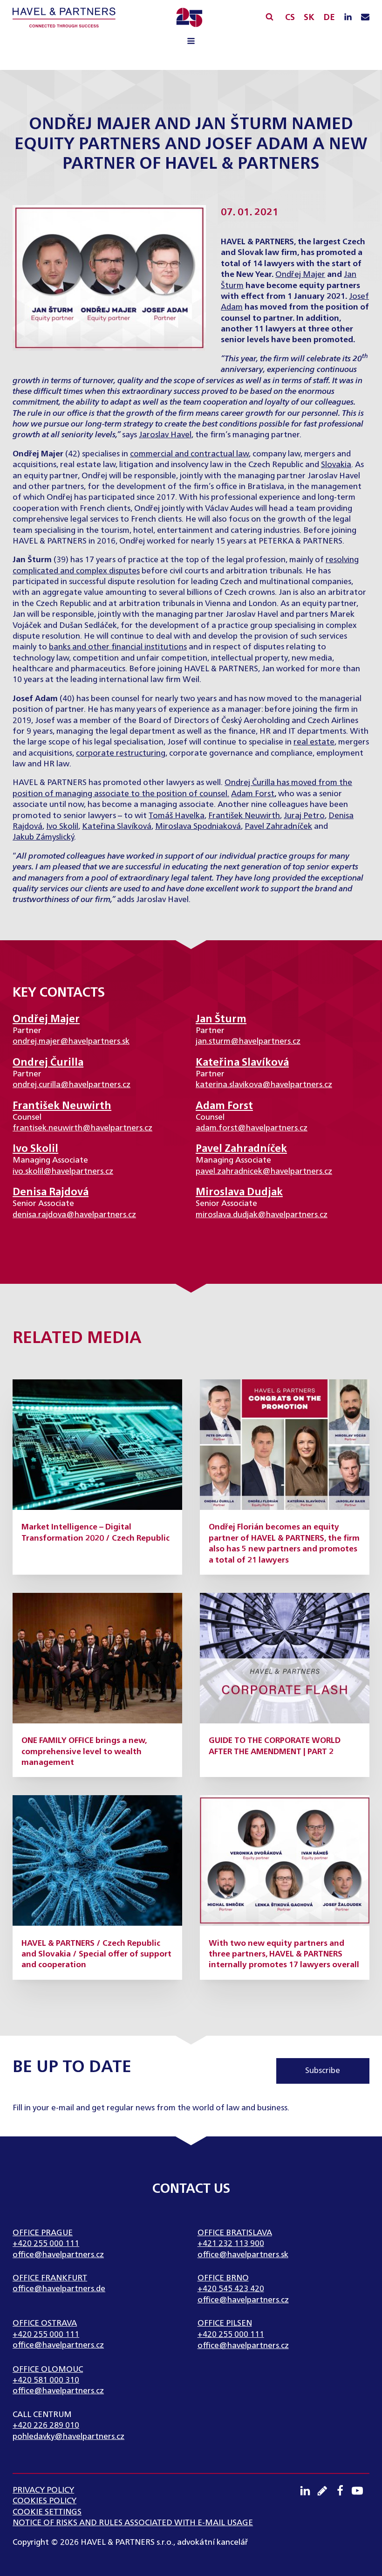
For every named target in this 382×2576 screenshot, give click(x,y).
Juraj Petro (304, 816)
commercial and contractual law (189, 454)
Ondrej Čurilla (250, 783)
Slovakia (336, 465)
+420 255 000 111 (46, 2244)
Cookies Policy (44, 2501)
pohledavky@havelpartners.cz (68, 2437)
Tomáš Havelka (177, 816)
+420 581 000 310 (46, 2380)
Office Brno (223, 2278)
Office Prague (43, 2233)
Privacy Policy (43, 2490)
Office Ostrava (45, 2324)
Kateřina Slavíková (117, 827)
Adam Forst (253, 794)
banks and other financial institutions (118, 647)
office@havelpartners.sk (243, 2255)
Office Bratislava (235, 2233)
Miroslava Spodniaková (198, 827)
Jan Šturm (221, 1019)
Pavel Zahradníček (278, 827)
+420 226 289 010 (46, 2426)
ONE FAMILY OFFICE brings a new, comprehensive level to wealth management (84, 1752)
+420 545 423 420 (231, 2289)
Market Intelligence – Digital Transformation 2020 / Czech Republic (95, 1533)
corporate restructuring (121, 754)
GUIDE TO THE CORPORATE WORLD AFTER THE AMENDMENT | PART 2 (275, 1746)
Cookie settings (47, 2512)
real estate (314, 742)
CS (290, 18)
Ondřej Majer (300, 275)
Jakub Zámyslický (43, 837)
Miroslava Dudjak (239, 1192)
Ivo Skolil (62, 827)
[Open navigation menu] (191, 42)
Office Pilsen (225, 2324)
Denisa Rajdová (51, 1192)
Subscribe (323, 2071)
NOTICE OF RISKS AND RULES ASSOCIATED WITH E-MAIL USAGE (133, 2523)
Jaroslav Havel (165, 435)
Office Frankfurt (50, 2278)
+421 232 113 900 (231, 2244)
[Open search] (269, 17)
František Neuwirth (244, 816)
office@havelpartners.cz (58, 2255)
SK (309, 18)
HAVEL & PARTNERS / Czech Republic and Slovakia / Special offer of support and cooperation (96, 1955)
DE (329, 18)
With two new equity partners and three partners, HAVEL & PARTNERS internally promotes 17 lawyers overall (284, 1955)
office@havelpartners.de (59, 2289)
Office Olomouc (48, 2370)
